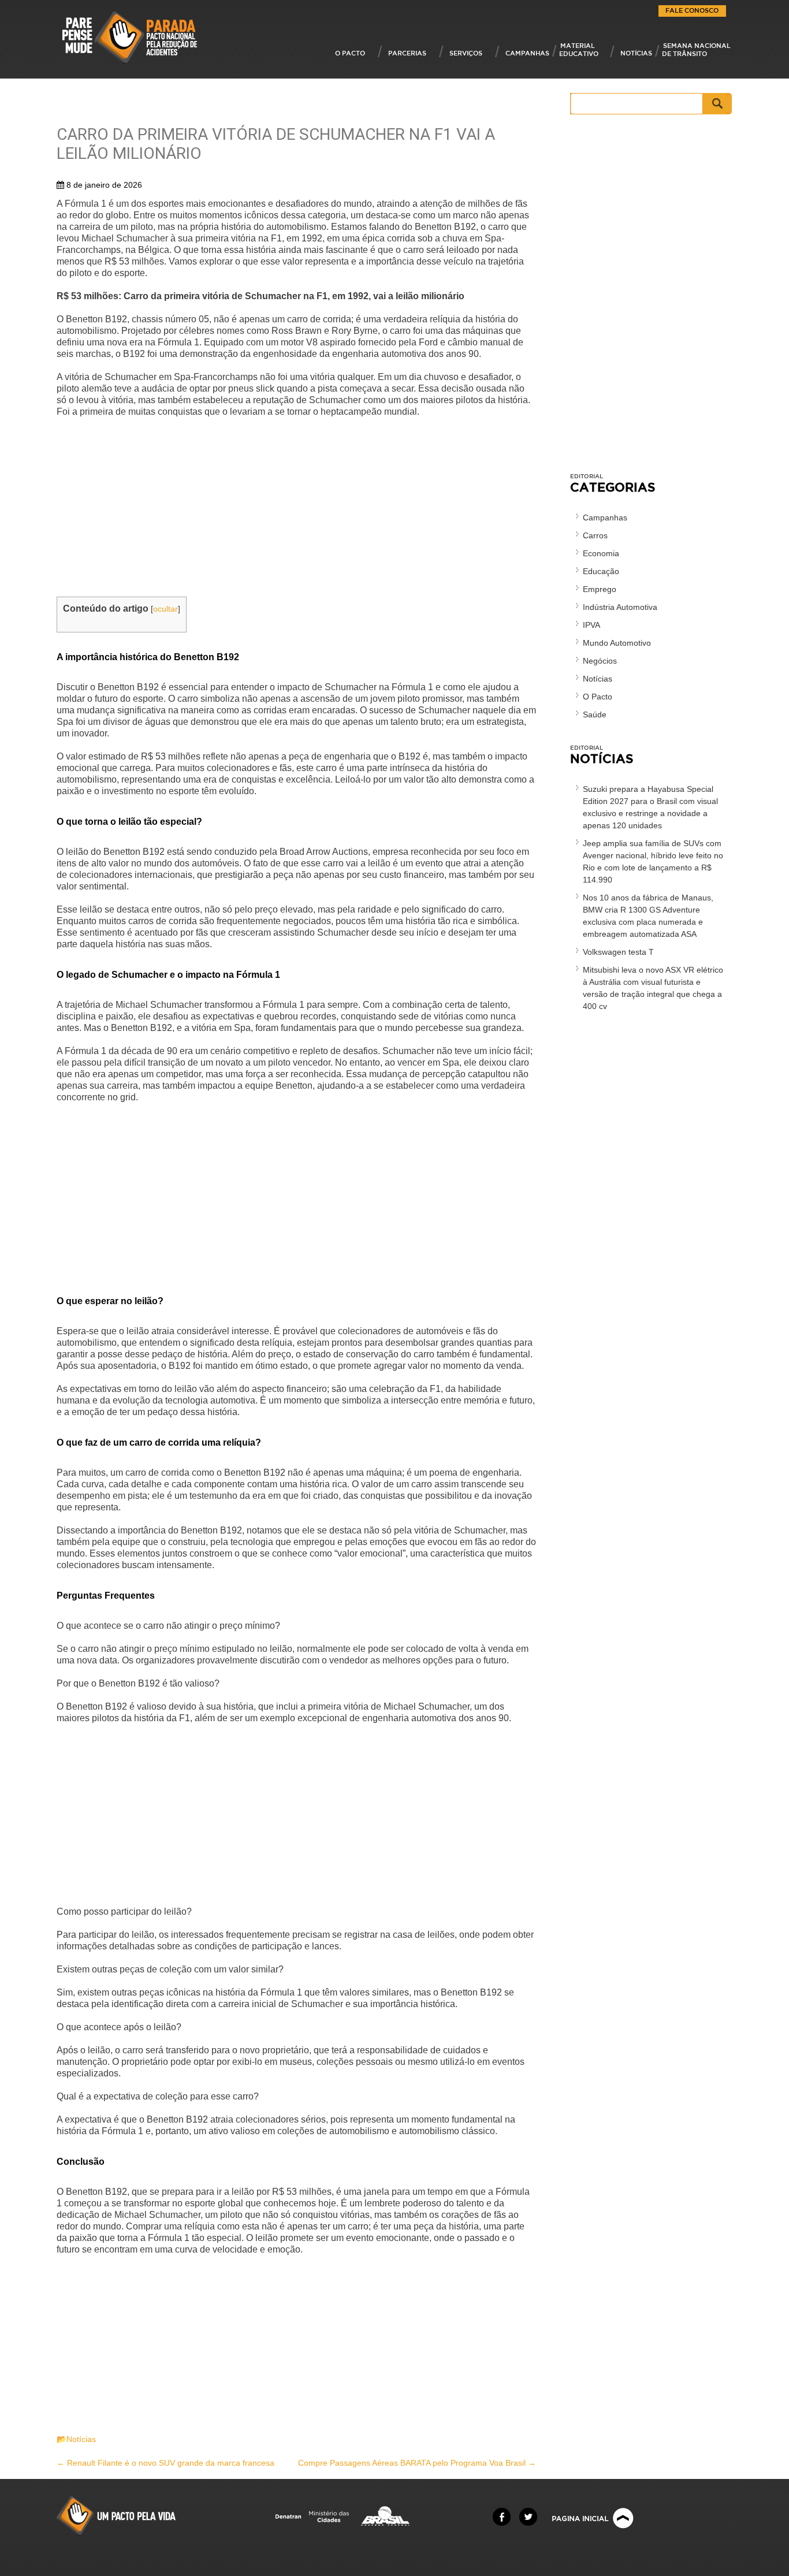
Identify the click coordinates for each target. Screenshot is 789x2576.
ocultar (165, 609)
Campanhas (527, 53)
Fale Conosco (692, 10)
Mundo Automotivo (617, 643)
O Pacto (350, 53)
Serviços (466, 53)
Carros (595, 535)
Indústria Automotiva (620, 607)
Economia (601, 553)
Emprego (600, 589)
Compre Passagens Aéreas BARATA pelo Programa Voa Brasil (417, 2463)
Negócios (600, 661)
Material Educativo (579, 49)
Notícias (636, 53)
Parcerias (407, 53)
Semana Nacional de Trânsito (696, 49)
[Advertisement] (296, 510)
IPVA (591, 625)
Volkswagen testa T (618, 952)
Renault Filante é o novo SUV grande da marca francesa (165, 2463)
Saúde (595, 714)
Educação (601, 571)
